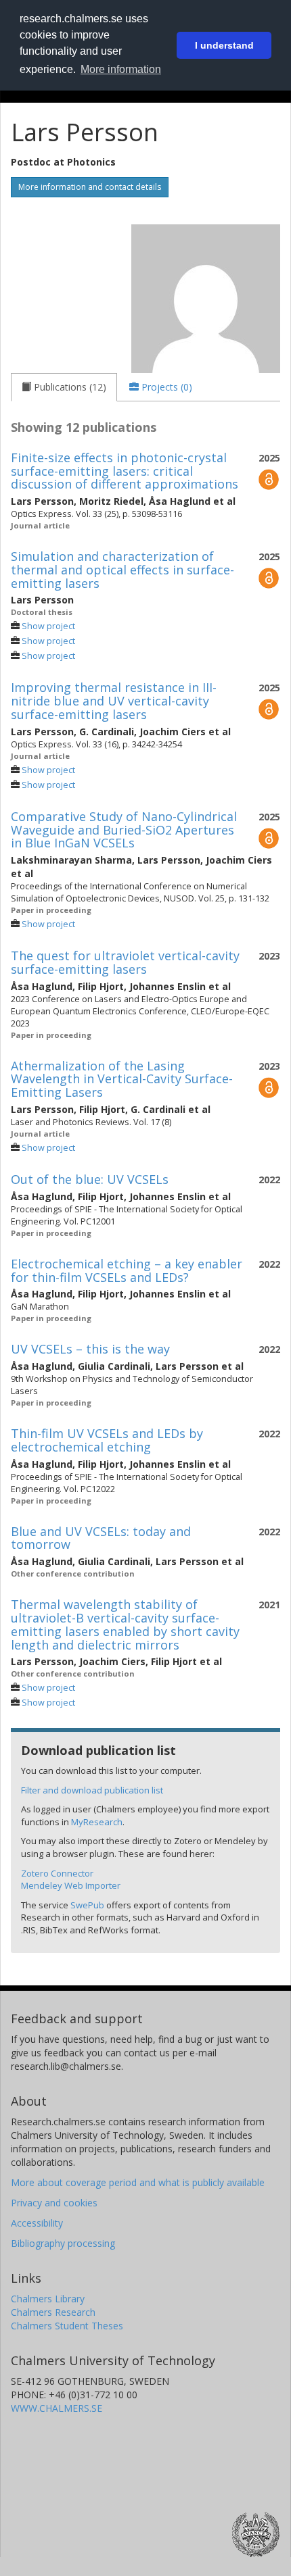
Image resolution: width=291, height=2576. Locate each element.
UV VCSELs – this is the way (90, 1349)
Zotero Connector (57, 1873)
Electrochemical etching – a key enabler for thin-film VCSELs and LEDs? (127, 1270)
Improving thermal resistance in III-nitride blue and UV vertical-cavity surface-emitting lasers (114, 701)
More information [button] (121, 69)
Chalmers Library (48, 2299)
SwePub (87, 1905)
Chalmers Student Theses (67, 2326)
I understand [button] (224, 45)
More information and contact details (90, 187)
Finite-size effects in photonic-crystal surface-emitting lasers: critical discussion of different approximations (125, 471)
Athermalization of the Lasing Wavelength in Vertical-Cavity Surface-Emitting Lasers (122, 1079)
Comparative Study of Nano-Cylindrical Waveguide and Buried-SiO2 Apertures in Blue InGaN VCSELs (124, 830)
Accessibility (37, 2223)
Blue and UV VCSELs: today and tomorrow (101, 1538)
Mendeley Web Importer (71, 1885)
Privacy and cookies (54, 2203)
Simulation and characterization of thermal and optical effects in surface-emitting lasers (122, 570)
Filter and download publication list (92, 1790)
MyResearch (97, 1822)
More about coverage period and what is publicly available (138, 2182)
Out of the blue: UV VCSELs (90, 1179)
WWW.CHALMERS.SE (57, 2408)
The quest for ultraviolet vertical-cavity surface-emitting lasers (125, 962)
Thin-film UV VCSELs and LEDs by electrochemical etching (107, 1440)
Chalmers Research (53, 2312)
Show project (48, 626)
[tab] (64, 387)
